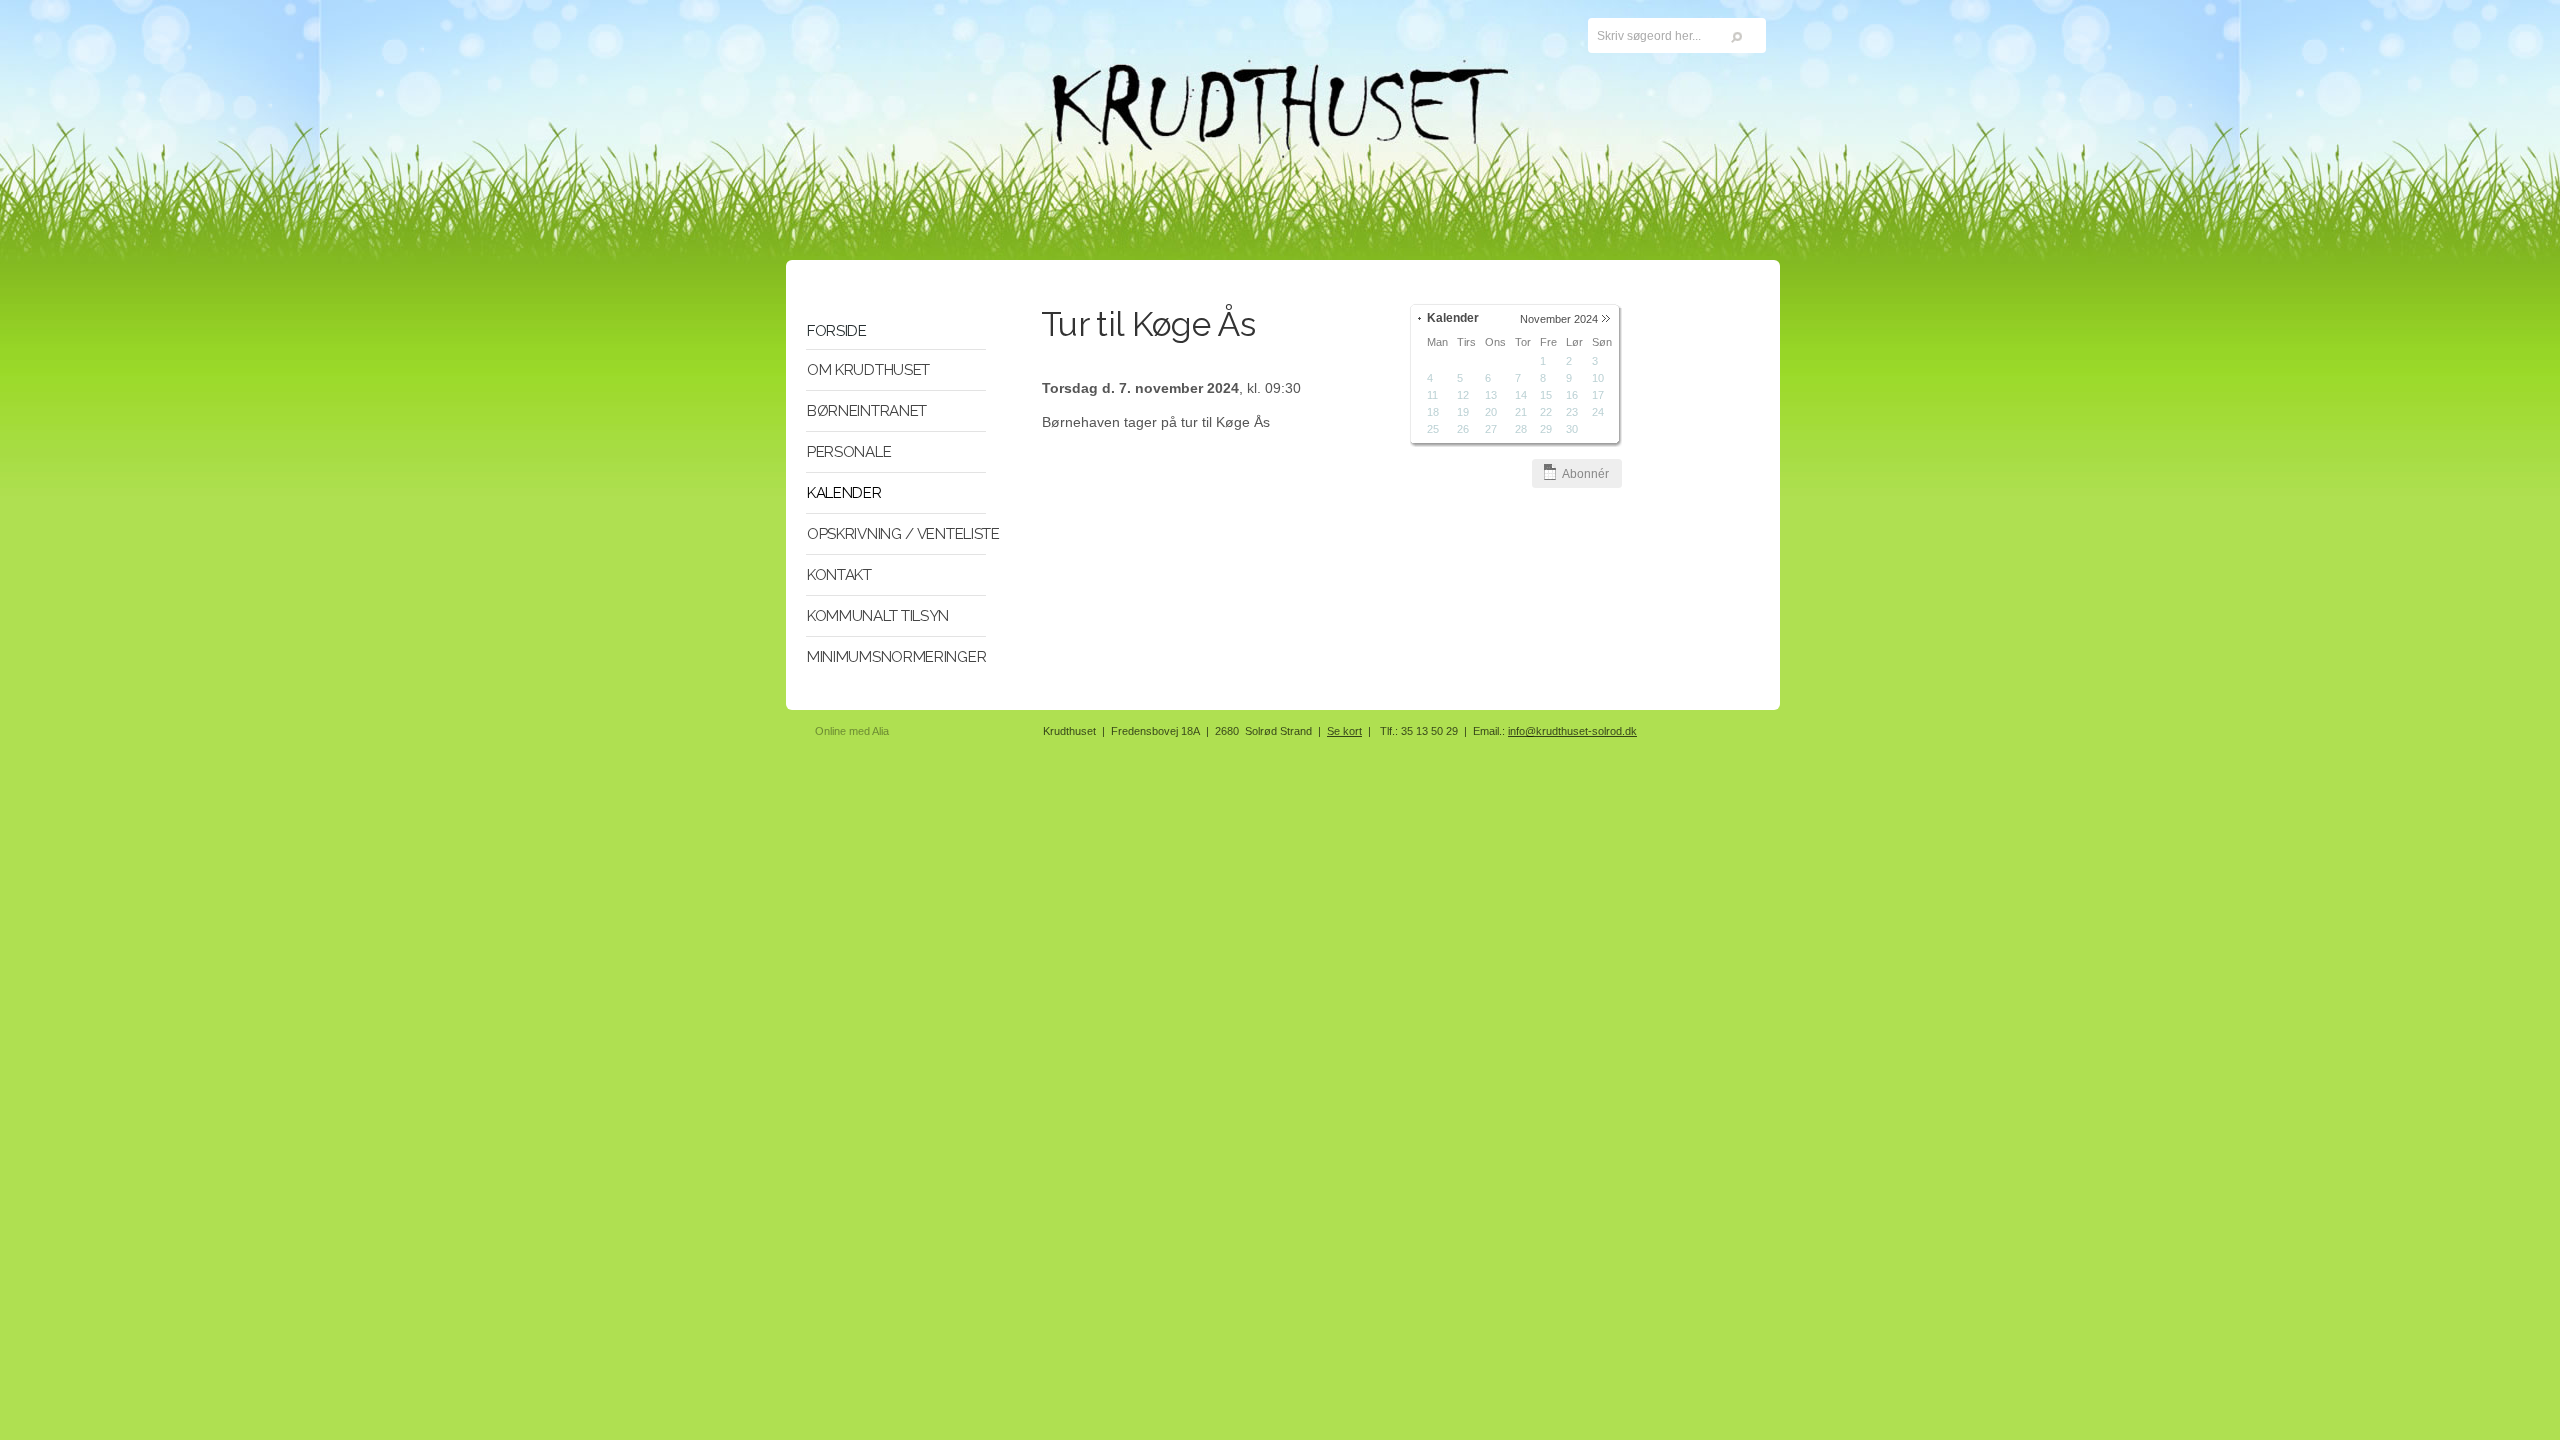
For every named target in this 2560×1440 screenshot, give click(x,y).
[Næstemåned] (1606, 319)
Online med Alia (852, 731)
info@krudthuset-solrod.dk (1572, 731)
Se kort (1344, 731)
